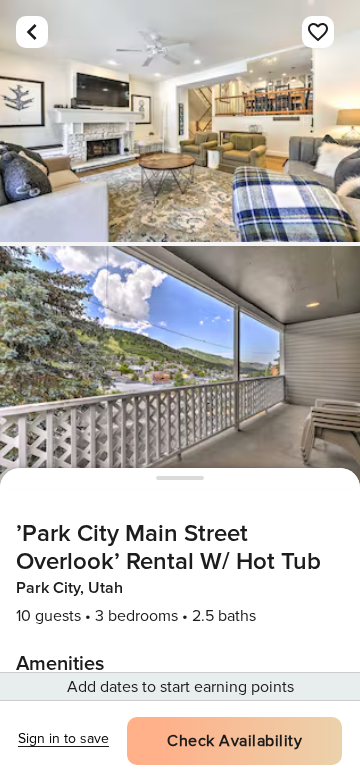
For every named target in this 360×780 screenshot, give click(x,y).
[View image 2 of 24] (180, 367)
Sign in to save (63, 738)
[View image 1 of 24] (180, 121)
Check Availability (234, 741)
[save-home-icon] (318, 32)
